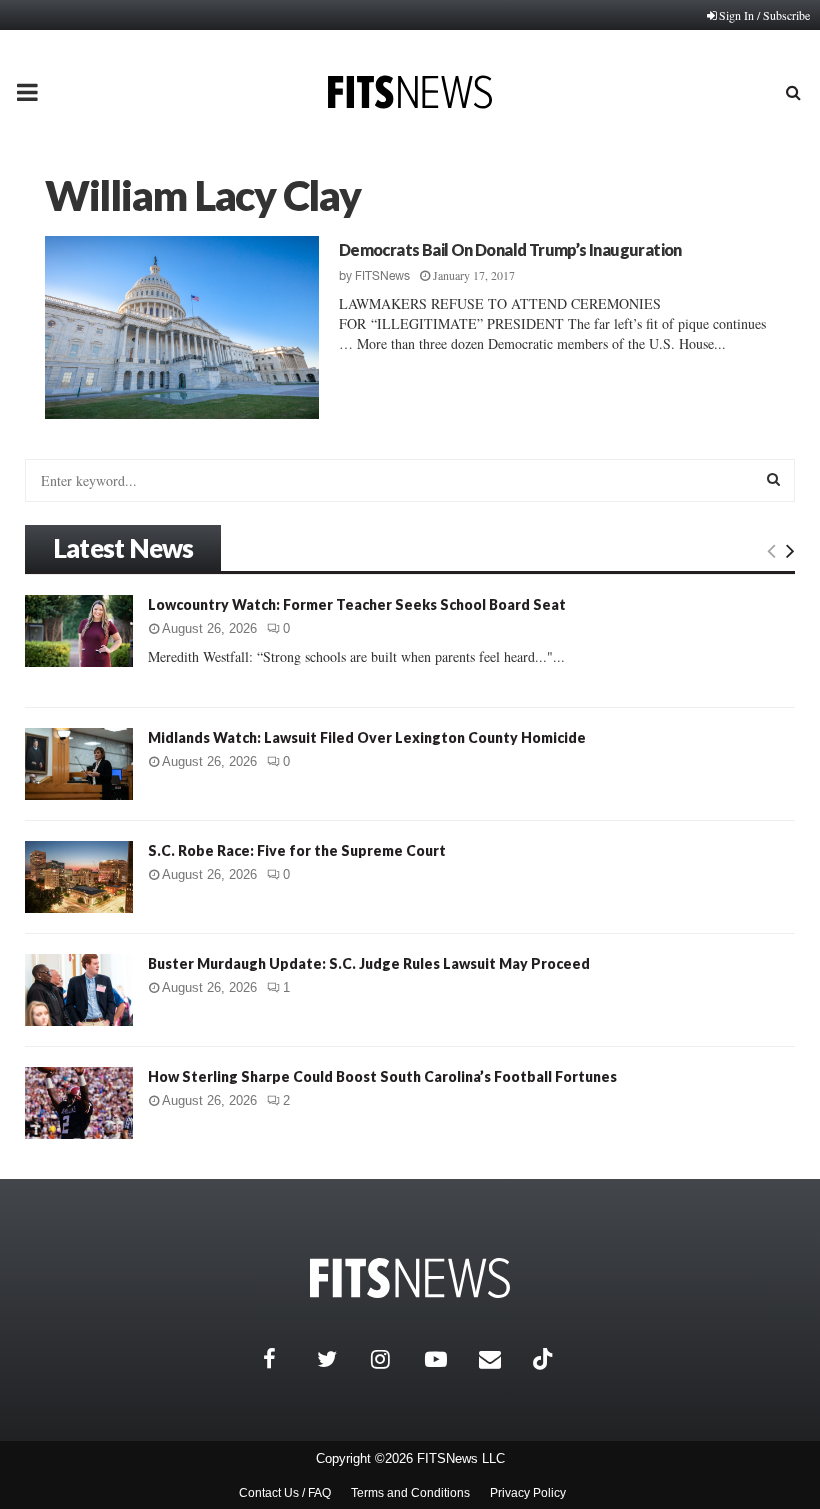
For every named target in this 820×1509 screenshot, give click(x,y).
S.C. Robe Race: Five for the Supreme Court (297, 850)
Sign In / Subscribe (764, 15)
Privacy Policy (528, 1493)
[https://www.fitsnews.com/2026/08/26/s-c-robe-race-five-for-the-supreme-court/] (79, 877)
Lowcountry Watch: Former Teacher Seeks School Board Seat (357, 604)
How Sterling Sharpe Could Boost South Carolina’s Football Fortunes (382, 1076)
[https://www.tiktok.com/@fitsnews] (545, 1359)
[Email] (501, 1359)
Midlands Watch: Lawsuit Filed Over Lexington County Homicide (367, 737)
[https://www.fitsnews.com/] (410, 1278)
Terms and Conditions (410, 1493)
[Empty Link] (771, 550)
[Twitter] (339, 1359)
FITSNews (382, 276)
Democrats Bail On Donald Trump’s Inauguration (510, 249)
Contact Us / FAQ (285, 1493)
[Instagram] (393, 1359)
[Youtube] (447, 1359)
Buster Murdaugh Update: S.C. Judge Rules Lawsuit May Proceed (369, 963)
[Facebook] (285, 1359)
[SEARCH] (773, 479)
